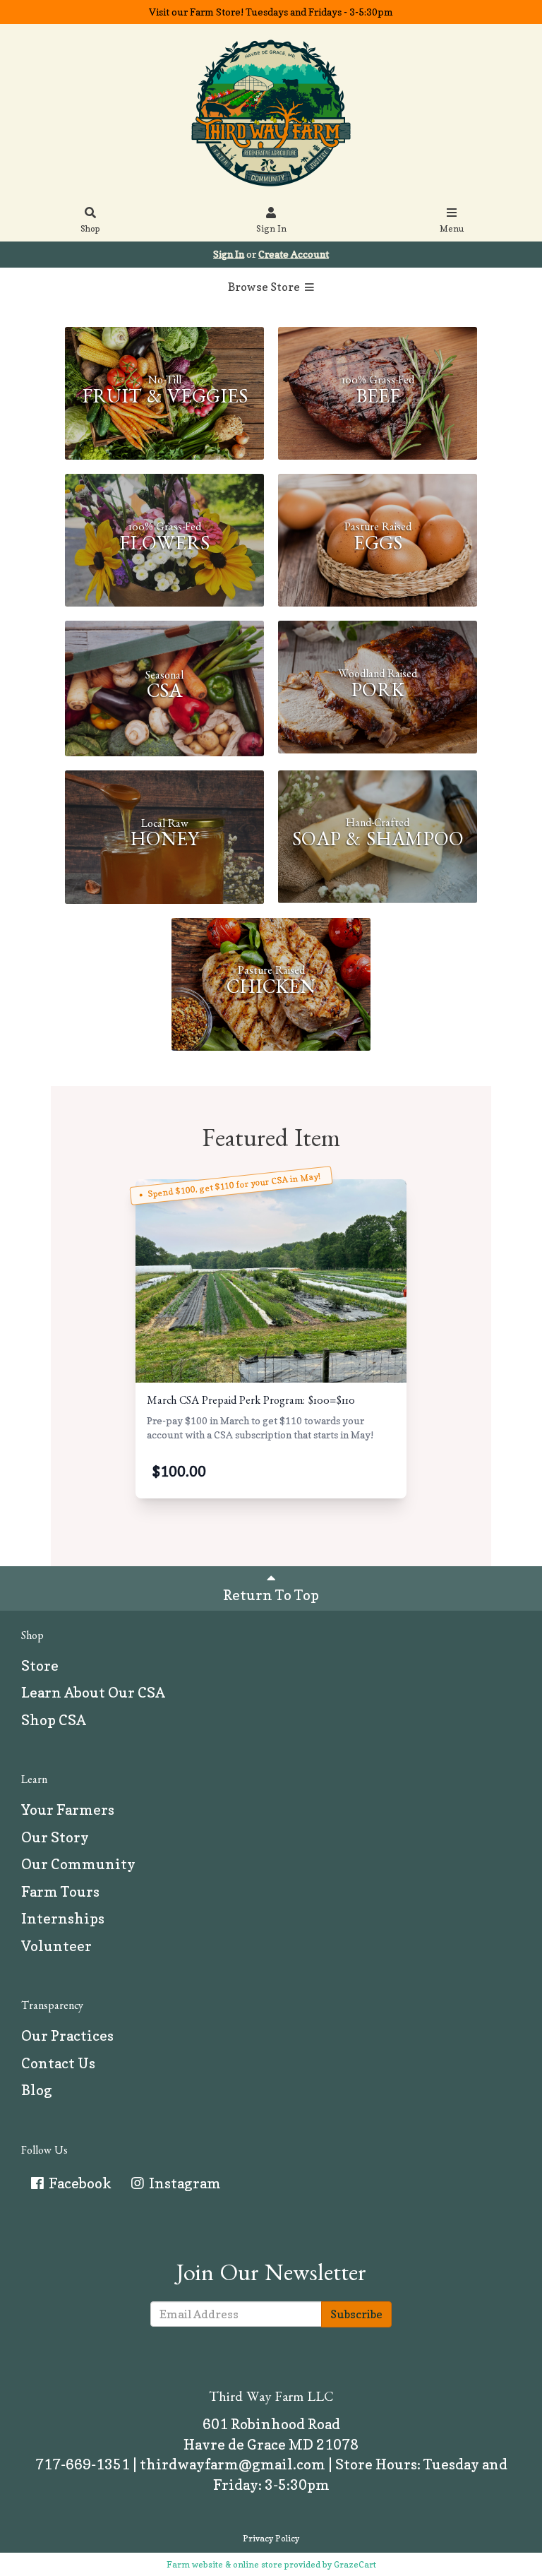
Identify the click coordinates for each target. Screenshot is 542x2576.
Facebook (79, 2183)
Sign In (271, 228)
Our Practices (67, 2036)
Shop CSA (54, 1720)
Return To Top (271, 1595)
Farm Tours (60, 1892)
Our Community (78, 1864)
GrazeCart (355, 2564)
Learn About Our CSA (93, 1693)
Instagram (183, 2183)
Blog (37, 2090)
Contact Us (58, 2063)
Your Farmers (68, 1810)
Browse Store (265, 287)
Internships (63, 1919)
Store (40, 1666)
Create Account (294, 254)
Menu (452, 228)
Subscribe (356, 2314)
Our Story (55, 1837)
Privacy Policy (271, 2538)
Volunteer (56, 1946)
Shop (90, 228)
